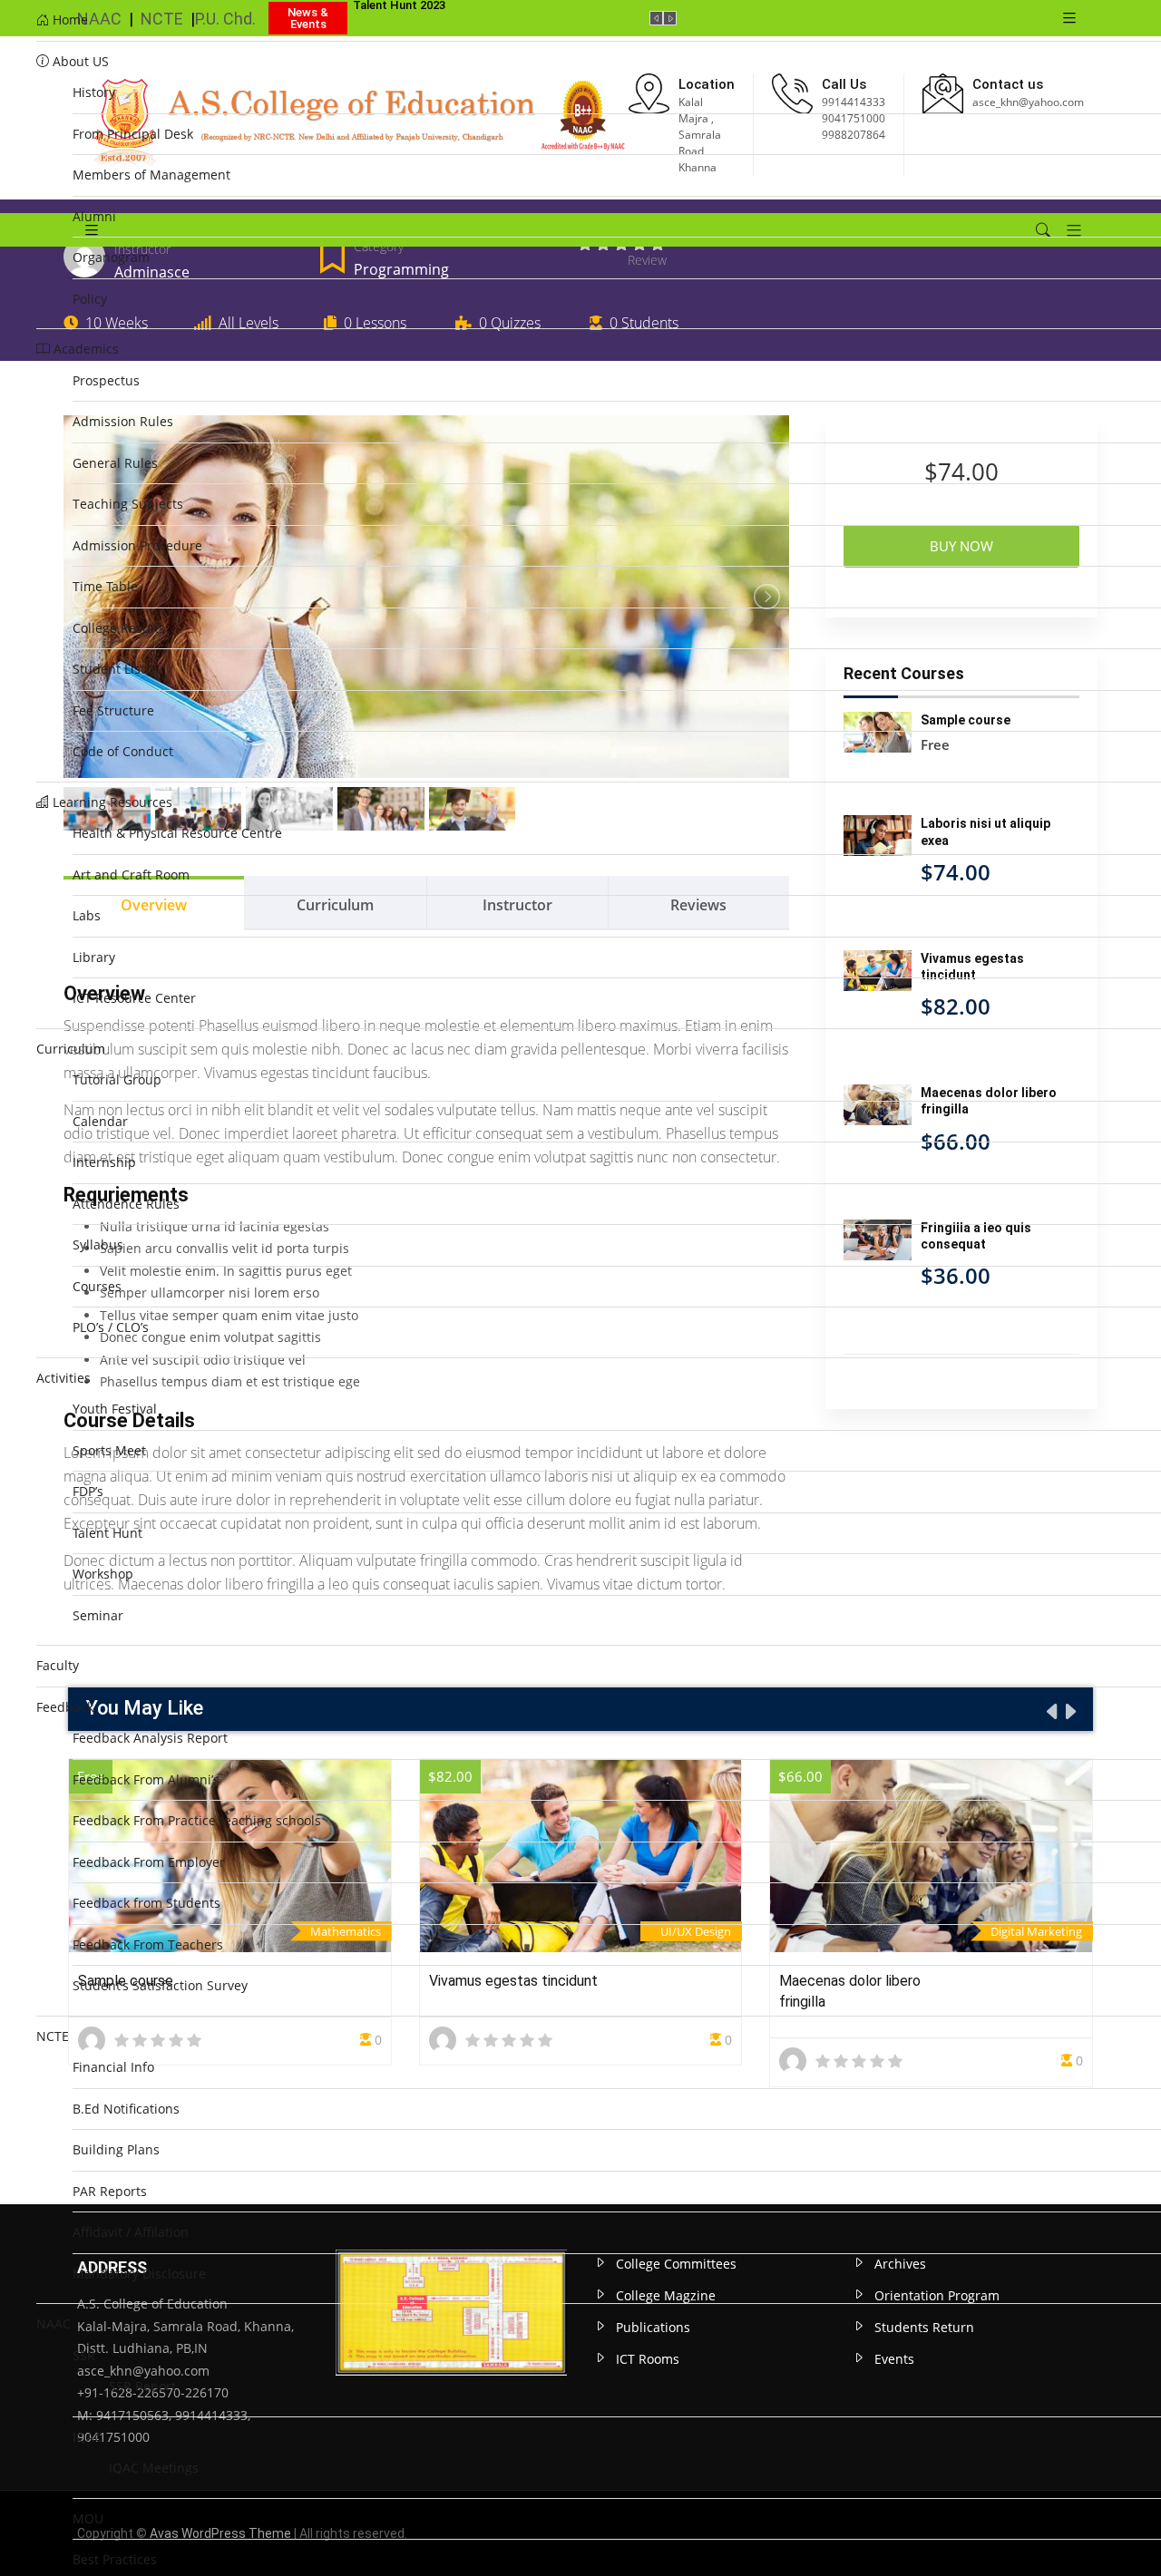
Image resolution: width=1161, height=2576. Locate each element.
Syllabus (98, 1244)
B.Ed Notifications (126, 2109)
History (94, 92)
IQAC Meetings (154, 2468)
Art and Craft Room (131, 875)
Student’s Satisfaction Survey (160, 1985)
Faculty (58, 1665)
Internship (104, 1162)
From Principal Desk (133, 134)
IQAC (88, 2437)
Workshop (103, 1574)
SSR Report (142, 2386)
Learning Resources (111, 802)
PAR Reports (110, 2191)
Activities (63, 1378)
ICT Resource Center (134, 998)
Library (94, 957)
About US (79, 61)
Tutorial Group (117, 1079)
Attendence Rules (126, 1204)
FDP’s (88, 1491)
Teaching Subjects (128, 504)
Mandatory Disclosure (139, 2274)
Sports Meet (109, 1450)
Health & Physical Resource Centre (177, 833)
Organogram (111, 257)
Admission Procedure (137, 545)
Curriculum (71, 1049)
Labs (87, 915)
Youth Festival (115, 1409)
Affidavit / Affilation (131, 2232)
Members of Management (151, 175)
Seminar (98, 1615)
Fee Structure (113, 710)
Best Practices (115, 2559)
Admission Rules (123, 421)
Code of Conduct (123, 751)
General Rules (115, 463)
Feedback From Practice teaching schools (197, 1820)
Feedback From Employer (149, 1862)
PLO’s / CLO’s (111, 1327)
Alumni (94, 216)
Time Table (105, 586)
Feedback (65, 1707)
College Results (119, 628)
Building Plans (116, 2149)
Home (68, 19)
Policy (90, 299)
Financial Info (113, 2067)
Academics (84, 349)
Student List (109, 669)
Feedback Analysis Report (150, 1738)
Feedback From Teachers (148, 1944)
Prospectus (106, 380)
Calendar (100, 1121)
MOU (88, 2518)
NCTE (53, 2036)
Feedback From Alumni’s (146, 1779)
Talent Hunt (107, 1533)
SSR (84, 2355)
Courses (97, 1286)
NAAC (54, 2323)
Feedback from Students (146, 1903)
